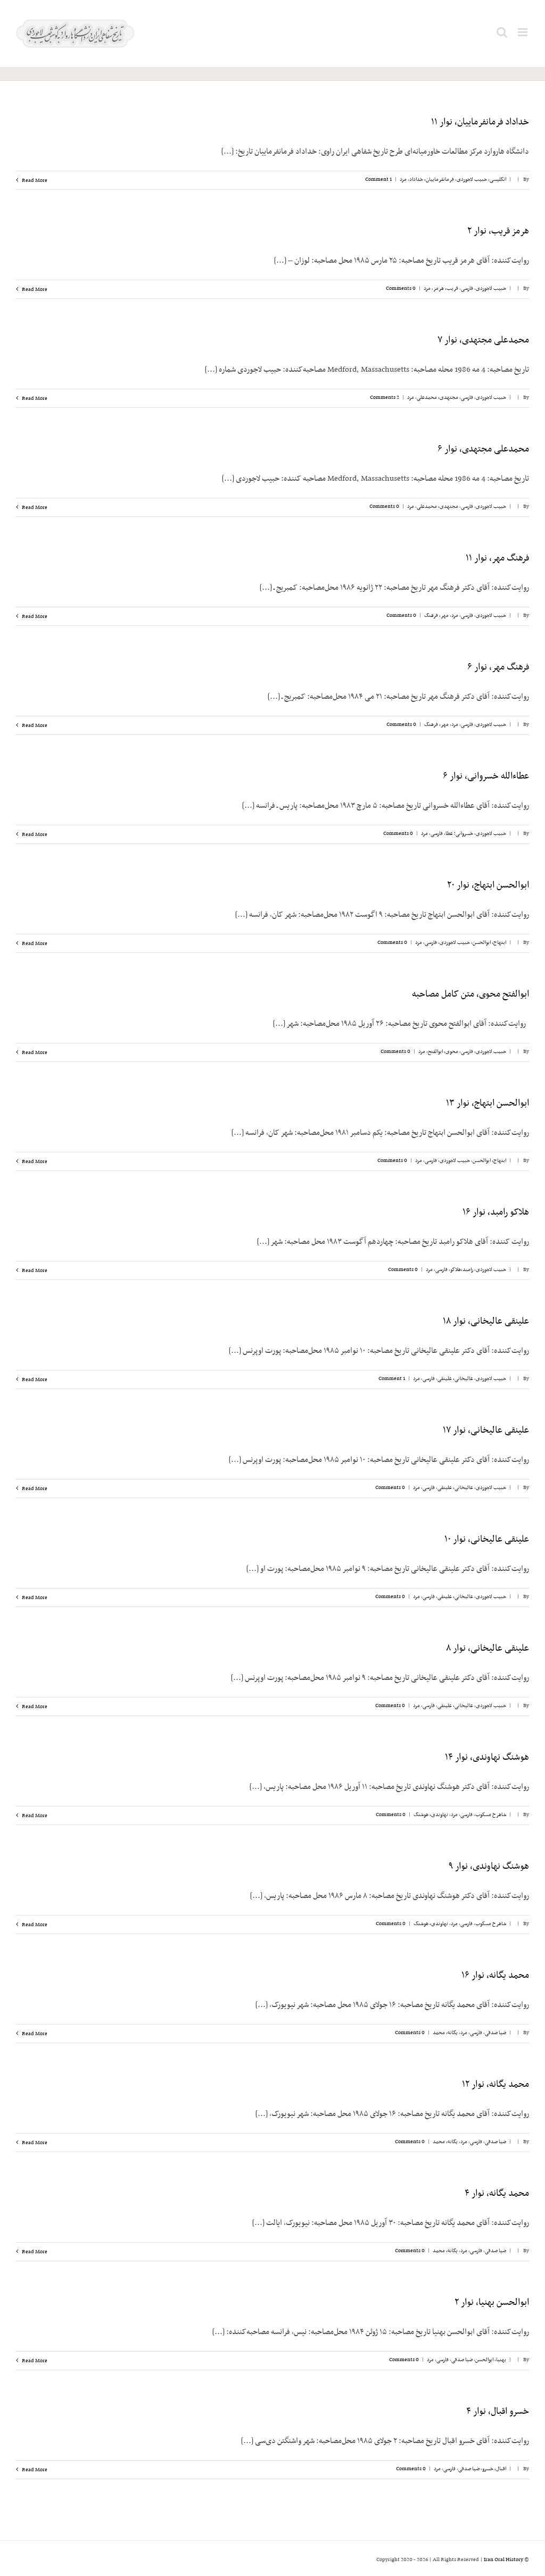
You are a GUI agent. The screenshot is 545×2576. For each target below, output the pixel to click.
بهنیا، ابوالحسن (491, 2360)
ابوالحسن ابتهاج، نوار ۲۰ (488, 885)
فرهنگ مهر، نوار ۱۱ (497, 558)
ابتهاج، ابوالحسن (489, 943)
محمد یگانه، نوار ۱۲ (496, 2085)
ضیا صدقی (496, 2033)
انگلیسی (498, 179)
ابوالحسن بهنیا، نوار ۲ (492, 2303)
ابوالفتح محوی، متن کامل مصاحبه (470, 994)
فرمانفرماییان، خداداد (432, 179)
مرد (403, 179)
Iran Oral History (503, 2560)
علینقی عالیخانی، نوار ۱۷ (486, 1431)
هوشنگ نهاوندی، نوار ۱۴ (487, 1758)
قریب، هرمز (446, 288)
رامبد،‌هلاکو (462, 1270)
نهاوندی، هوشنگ (431, 1815)
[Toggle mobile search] (502, 32)
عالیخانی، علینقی (455, 1379)
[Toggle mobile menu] (523, 32)
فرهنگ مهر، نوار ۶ (498, 667)
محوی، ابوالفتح (443, 1052)
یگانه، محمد (445, 2033)
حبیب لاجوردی (472, 179)
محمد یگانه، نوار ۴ (497, 2194)
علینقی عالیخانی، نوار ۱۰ (487, 1540)
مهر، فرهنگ (436, 616)
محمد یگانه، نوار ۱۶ (495, 1976)
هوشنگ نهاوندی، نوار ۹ (489, 1867)
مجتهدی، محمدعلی (437, 398)
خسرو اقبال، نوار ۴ (498, 2412)
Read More (34, 181)
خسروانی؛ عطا (459, 834)
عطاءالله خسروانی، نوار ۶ (486, 776)
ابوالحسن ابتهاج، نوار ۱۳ (488, 1103)
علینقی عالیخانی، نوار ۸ (488, 1649)
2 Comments (385, 398)
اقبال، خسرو (494, 2469)
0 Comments (401, 288)
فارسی (467, 288)
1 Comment (378, 179)
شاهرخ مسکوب (491, 1815)
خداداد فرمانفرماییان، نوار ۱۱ (480, 122)
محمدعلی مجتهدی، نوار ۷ (483, 340)
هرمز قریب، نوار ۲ (498, 231)
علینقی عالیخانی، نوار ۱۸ (486, 1322)
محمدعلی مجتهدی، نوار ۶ (483, 449)
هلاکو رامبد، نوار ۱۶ (496, 1212)
